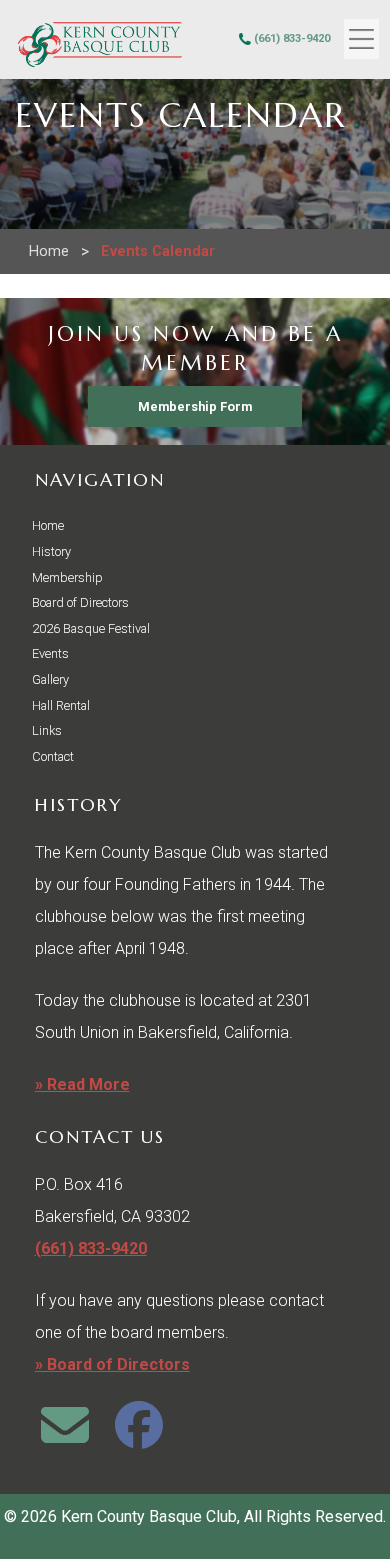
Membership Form (195, 406)
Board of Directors (80, 602)
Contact (53, 756)
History (51, 551)
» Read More (82, 1084)
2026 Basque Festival (91, 628)
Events (50, 653)
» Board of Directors (112, 1364)
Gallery (50, 679)
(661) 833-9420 (292, 38)
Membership (67, 577)
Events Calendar (158, 251)
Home (49, 251)
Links (47, 730)
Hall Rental (61, 705)
